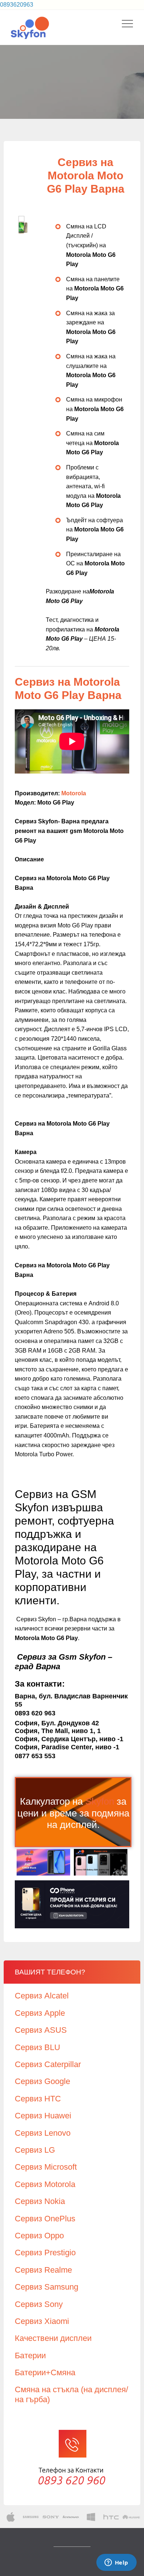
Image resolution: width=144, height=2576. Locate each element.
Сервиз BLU (37, 2047)
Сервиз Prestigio (45, 2253)
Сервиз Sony (39, 2304)
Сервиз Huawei (43, 2116)
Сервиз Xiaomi (42, 2321)
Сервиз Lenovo (43, 2133)
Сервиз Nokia (40, 2201)
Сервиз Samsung (47, 2287)
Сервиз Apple (40, 2013)
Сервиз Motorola (45, 2184)
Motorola (74, 793)
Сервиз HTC (38, 2099)
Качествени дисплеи (53, 2338)
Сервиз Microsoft (46, 2167)
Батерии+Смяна (45, 2372)
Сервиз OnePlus (45, 2219)
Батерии (30, 2355)
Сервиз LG (35, 2150)
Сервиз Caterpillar (48, 2064)
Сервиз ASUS (41, 2030)
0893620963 (17, 5)
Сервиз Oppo (39, 2236)
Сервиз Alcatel (42, 1996)
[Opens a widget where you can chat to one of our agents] (116, 2563)
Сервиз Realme (43, 2270)
